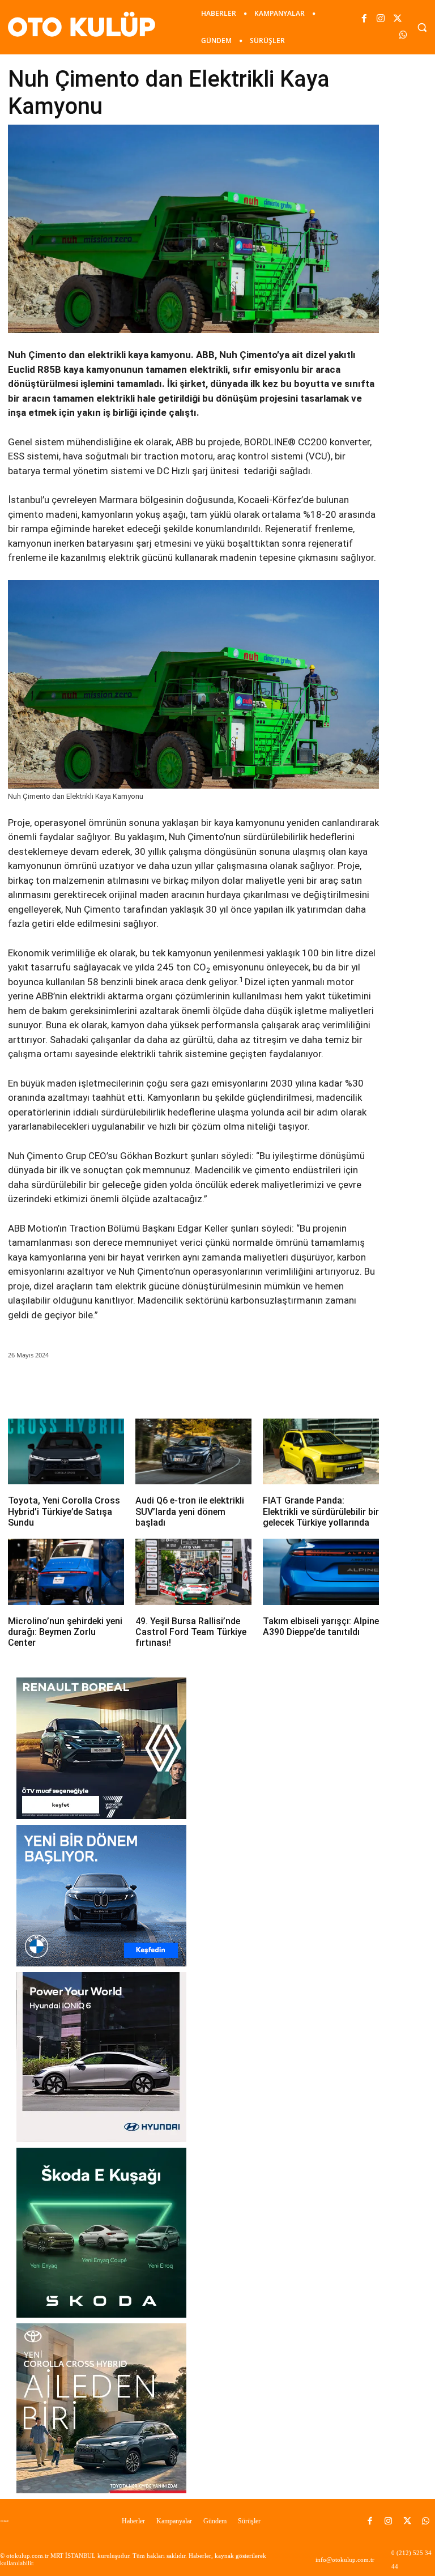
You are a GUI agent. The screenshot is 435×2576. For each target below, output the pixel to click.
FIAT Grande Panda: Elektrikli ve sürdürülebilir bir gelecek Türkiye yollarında (321, 1511)
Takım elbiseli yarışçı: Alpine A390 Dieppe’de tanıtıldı (321, 1627)
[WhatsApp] (403, 35)
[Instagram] (381, 19)
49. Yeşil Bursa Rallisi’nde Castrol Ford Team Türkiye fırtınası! (191, 1632)
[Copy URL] (218, 1387)
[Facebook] (364, 19)
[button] (422, 27)
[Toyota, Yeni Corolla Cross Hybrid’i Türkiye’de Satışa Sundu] (66, 1452)
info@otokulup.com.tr (345, 2560)
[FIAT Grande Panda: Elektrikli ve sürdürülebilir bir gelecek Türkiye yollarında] (321, 1452)
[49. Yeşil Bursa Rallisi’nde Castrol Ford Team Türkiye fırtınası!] (193, 1572)
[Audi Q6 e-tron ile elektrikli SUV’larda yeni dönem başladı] (193, 1452)
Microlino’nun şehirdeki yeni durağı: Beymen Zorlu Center (65, 1632)
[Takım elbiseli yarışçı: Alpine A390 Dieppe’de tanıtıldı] (321, 1572)
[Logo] (7, 2521)
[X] (397, 19)
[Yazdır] (192, 1387)
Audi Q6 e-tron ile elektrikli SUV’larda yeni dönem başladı (190, 1511)
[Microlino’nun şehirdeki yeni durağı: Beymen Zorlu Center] (66, 1572)
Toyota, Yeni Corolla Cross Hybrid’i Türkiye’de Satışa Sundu (64, 1511)
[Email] (166, 1387)
